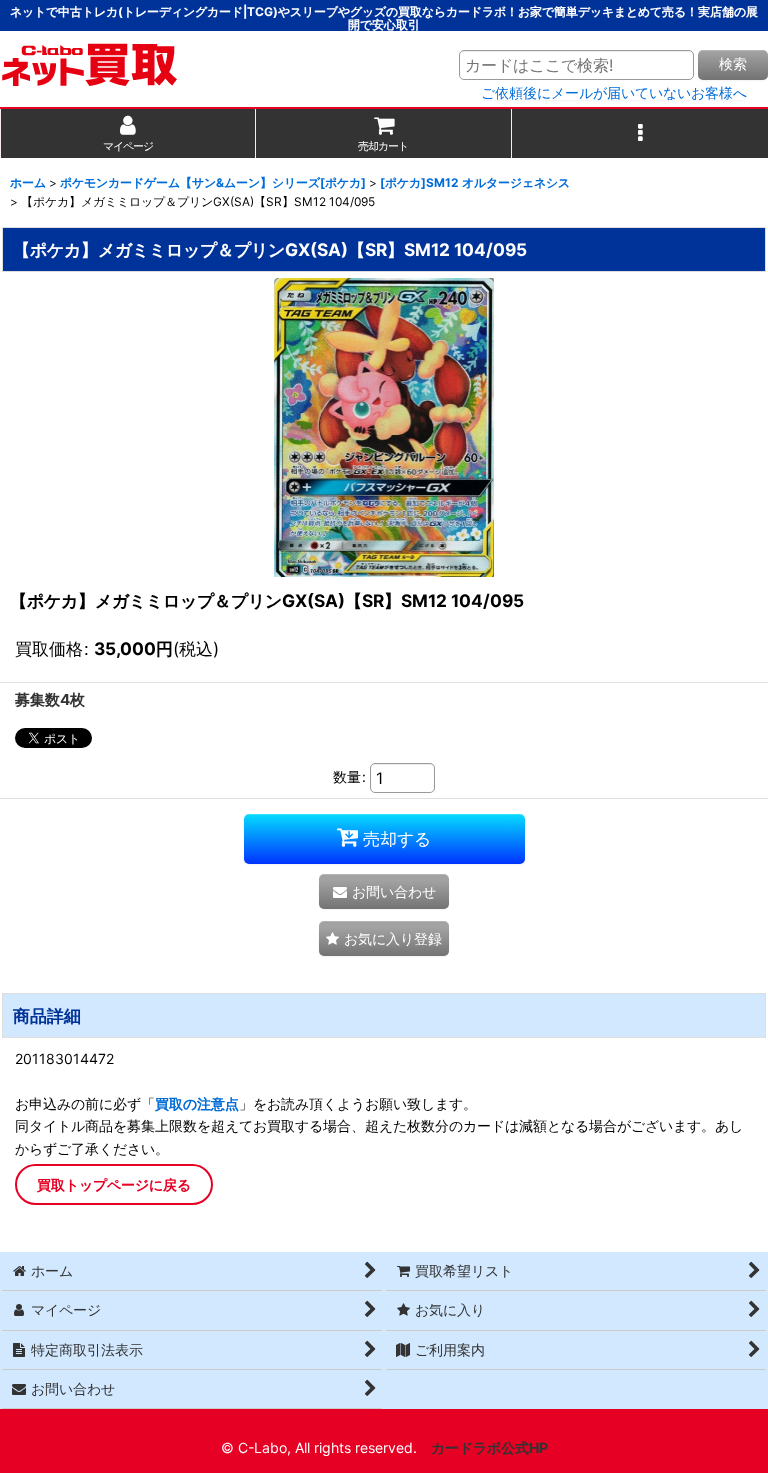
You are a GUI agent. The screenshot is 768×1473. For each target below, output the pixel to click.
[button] (640, 133)
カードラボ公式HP (489, 1447)
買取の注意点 (197, 1103)
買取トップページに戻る (114, 1184)
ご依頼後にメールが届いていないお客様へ (614, 93)
